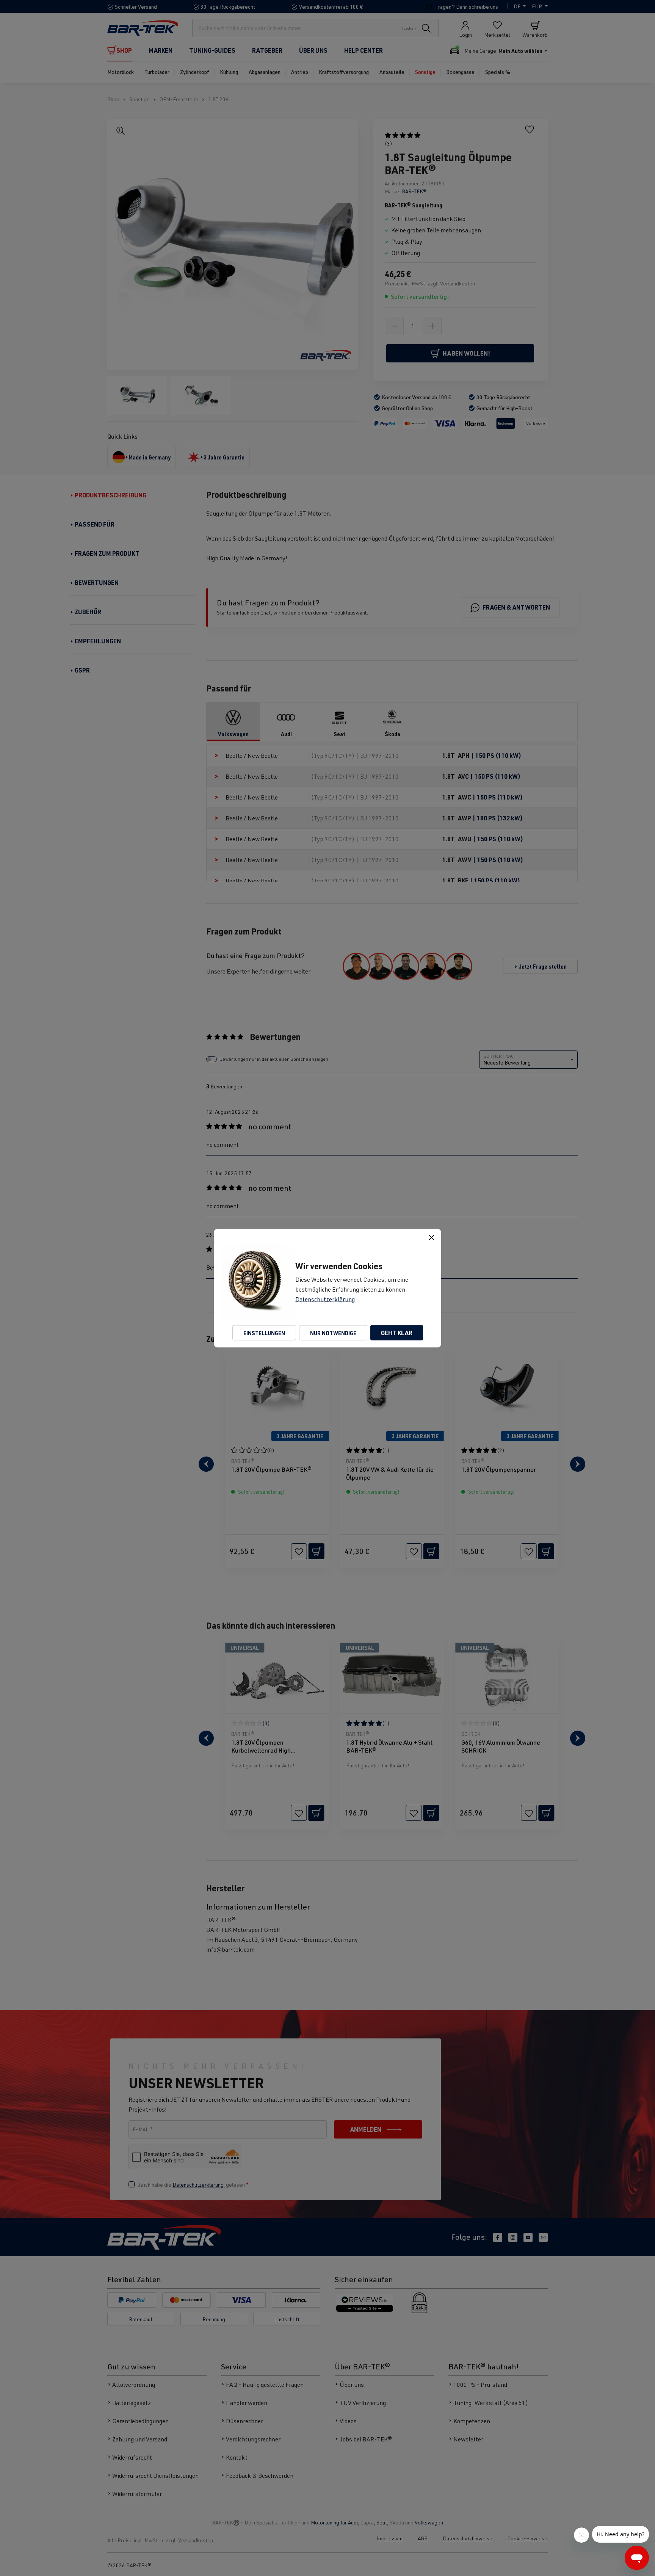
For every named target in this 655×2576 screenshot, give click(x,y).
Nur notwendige (333, 1333)
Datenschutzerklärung (325, 1299)
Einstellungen (264, 1333)
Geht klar (397, 1332)
